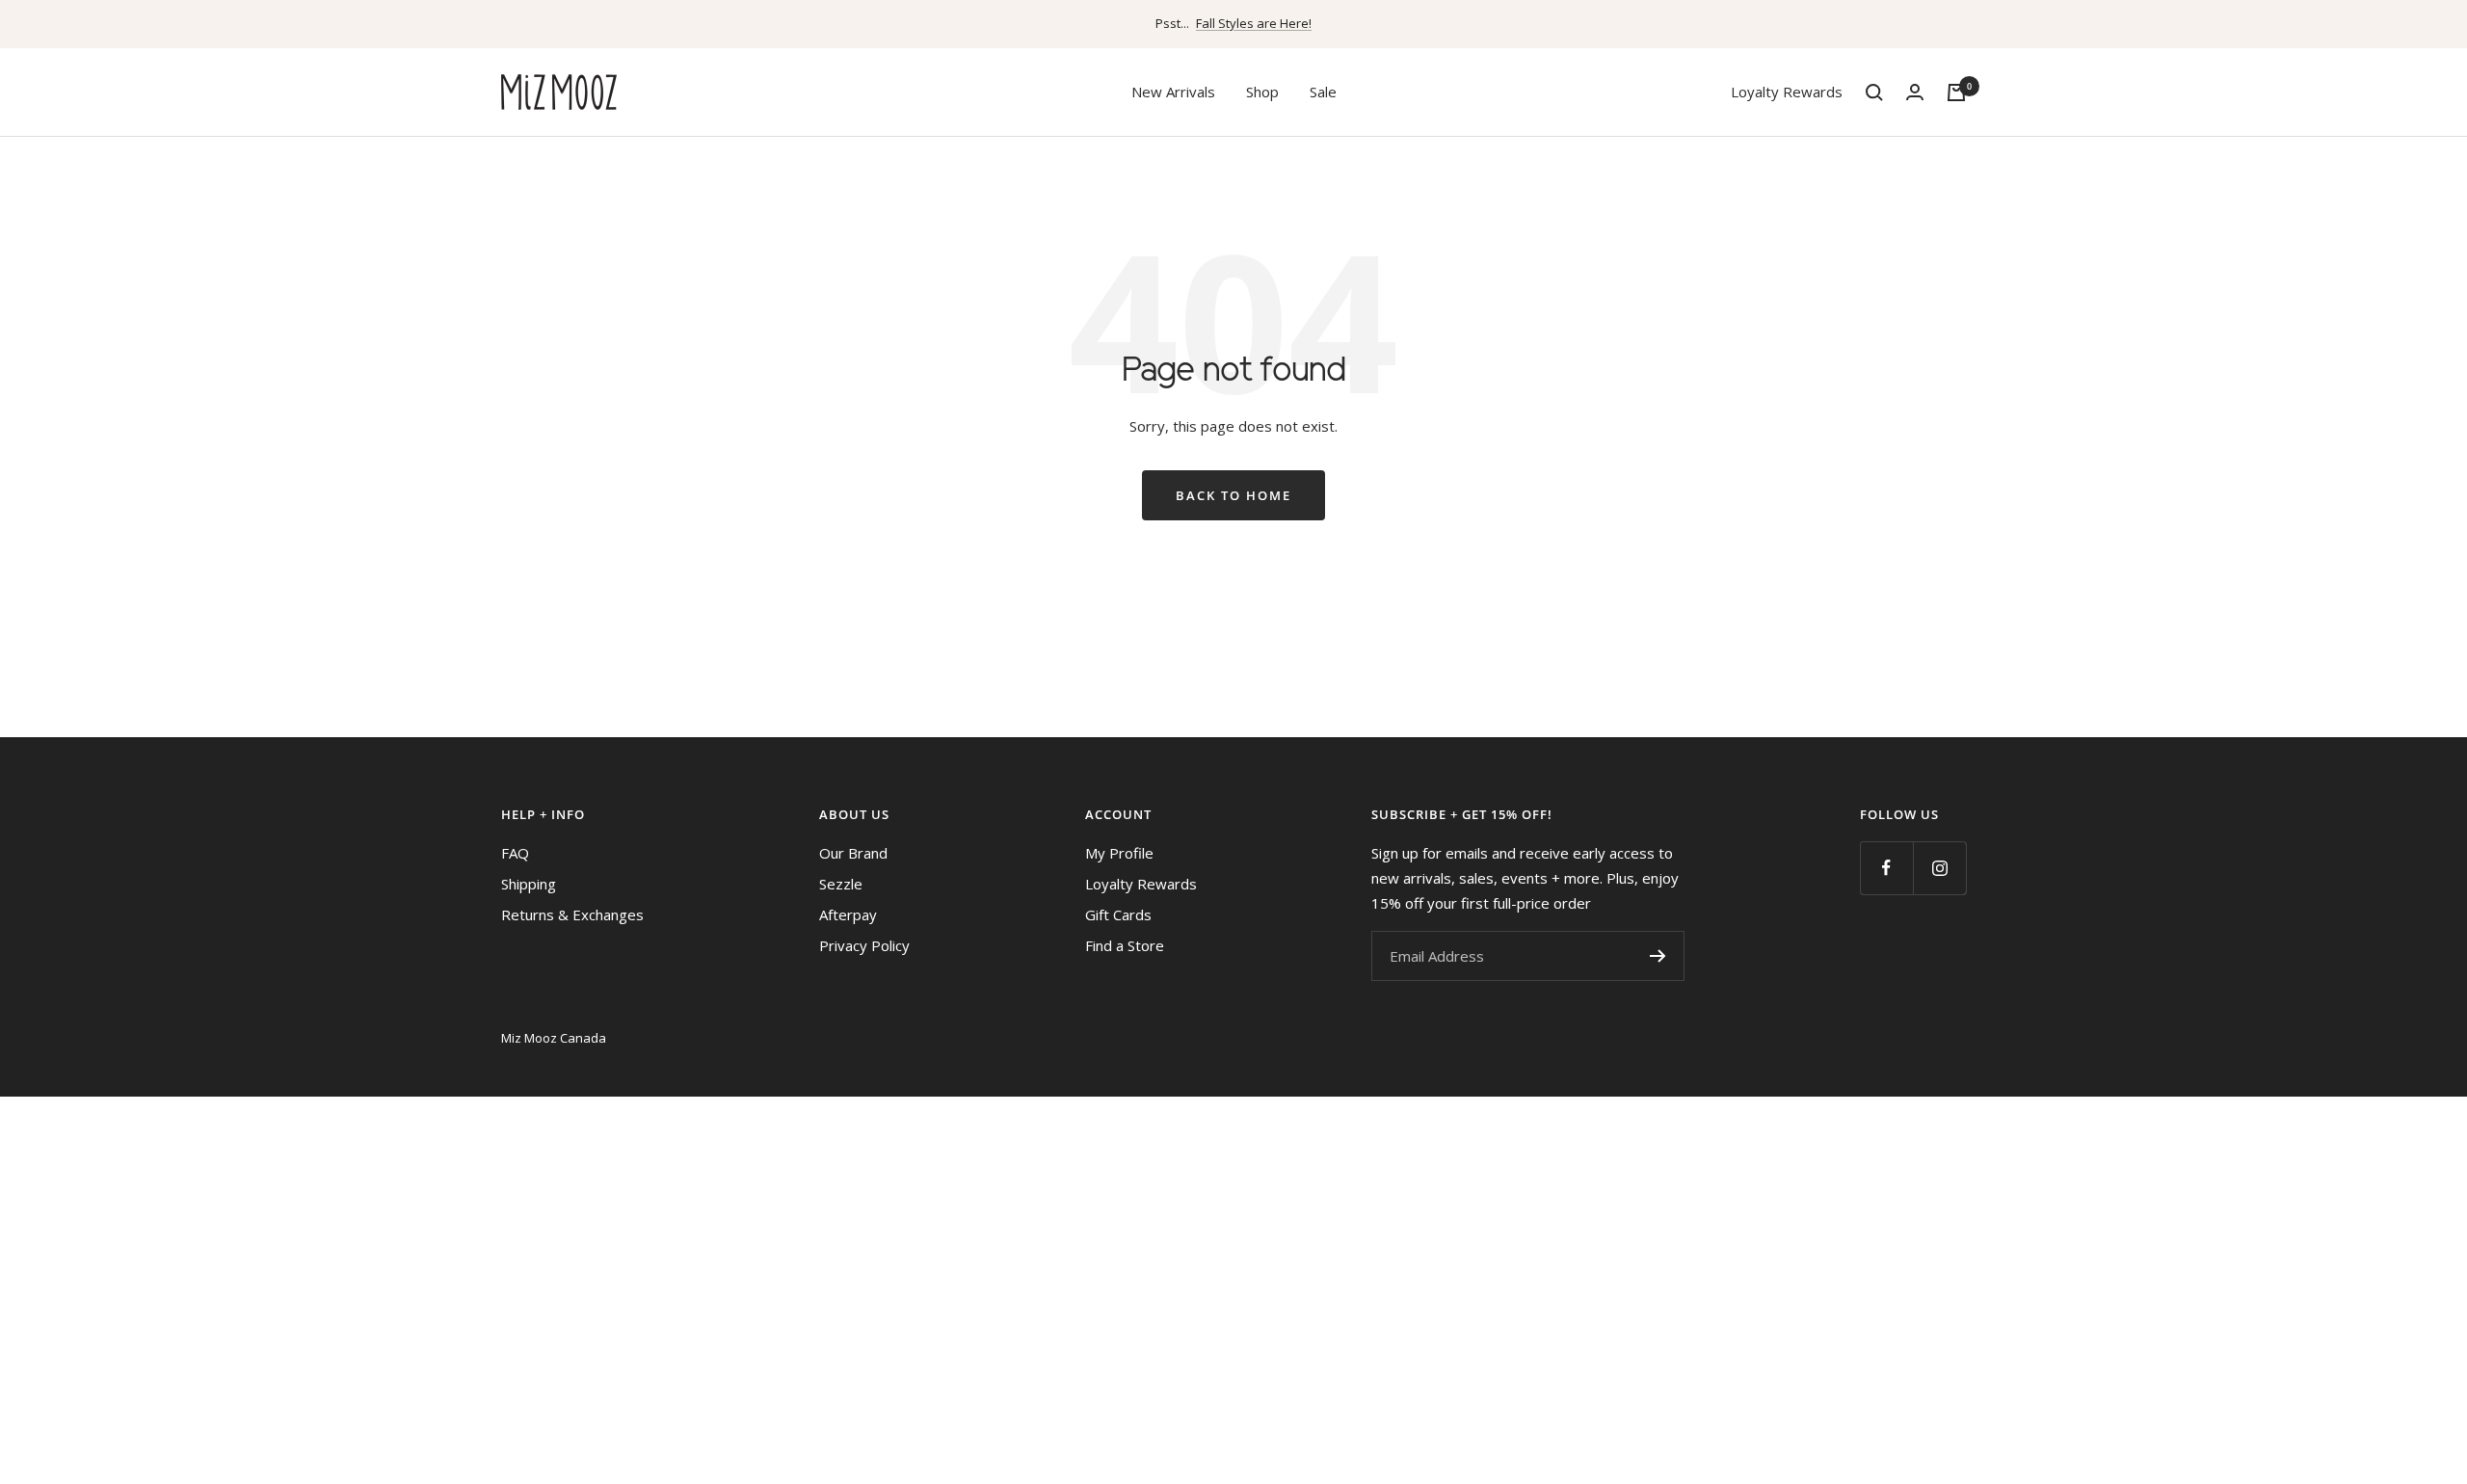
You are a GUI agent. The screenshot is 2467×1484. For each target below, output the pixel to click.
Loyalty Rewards (1787, 92)
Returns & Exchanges (572, 914)
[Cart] (1956, 93)
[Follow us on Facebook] (1886, 868)
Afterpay (848, 914)
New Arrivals (1173, 92)
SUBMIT (1658, 956)
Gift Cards (1118, 914)
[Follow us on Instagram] (1939, 868)
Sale (1323, 92)
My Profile (1119, 853)
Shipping (529, 884)
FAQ (515, 853)
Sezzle (841, 884)
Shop (1262, 92)
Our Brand (853, 853)
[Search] (1874, 93)
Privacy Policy (864, 945)
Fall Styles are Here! (1254, 23)
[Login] (1915, 92)
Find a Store (1125, 945)
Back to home (1233, 495)
